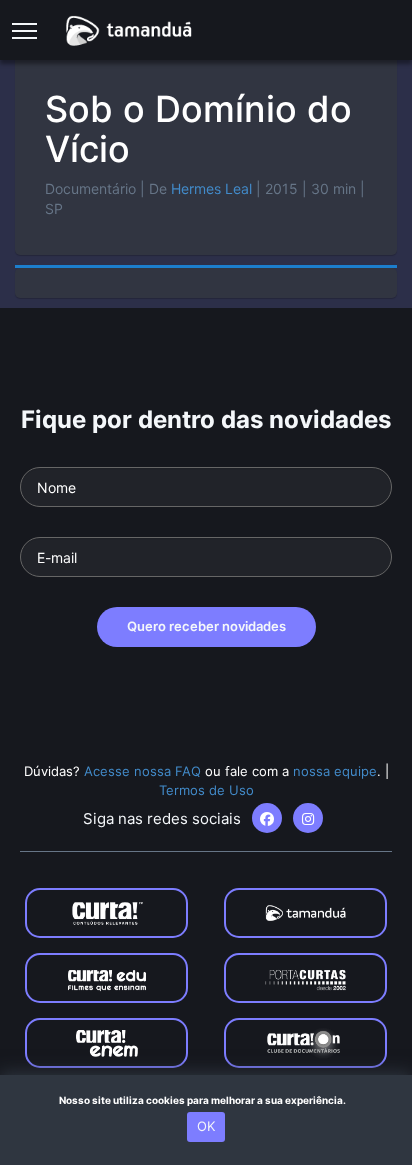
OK (206, 1126)
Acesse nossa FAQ (142, 771)
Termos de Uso (206, 790)
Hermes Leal (211, 188)
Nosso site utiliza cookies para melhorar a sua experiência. (206, 1100)
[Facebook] (267, 818)
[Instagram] (308, 818)
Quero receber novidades (206, 626)
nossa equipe (335, 771)
